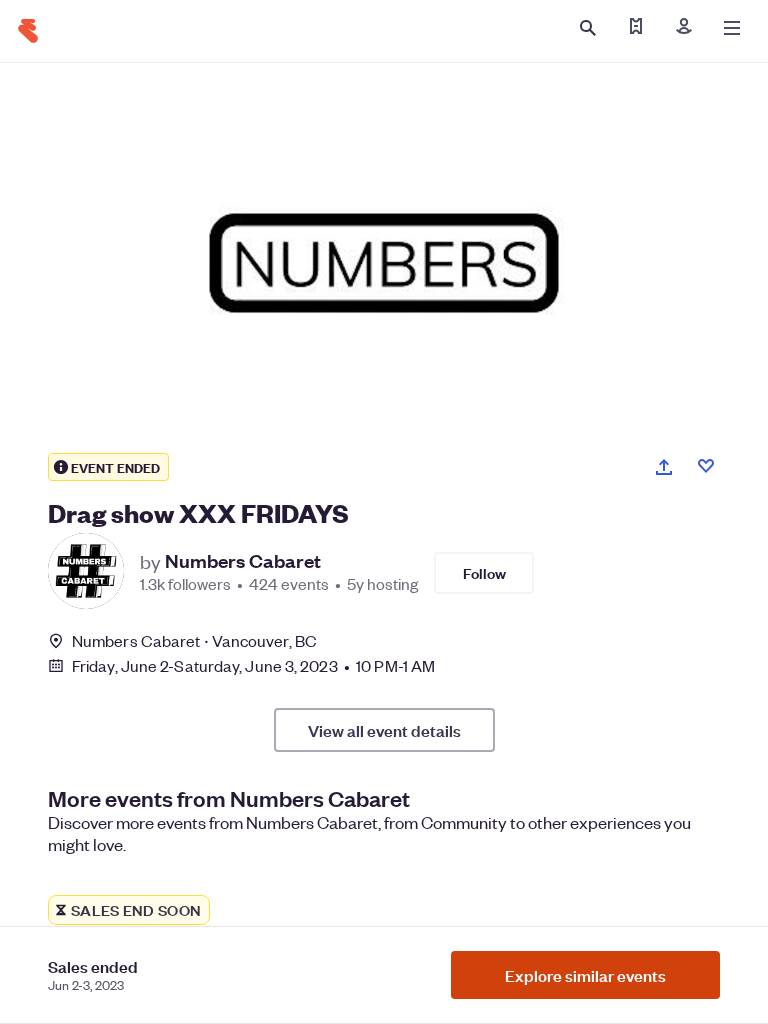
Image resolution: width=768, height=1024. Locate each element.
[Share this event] (664, 467)
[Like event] (706, 466)
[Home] (28, 31)
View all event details (384, 730)
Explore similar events (585, 975)
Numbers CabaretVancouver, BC (194, 640)
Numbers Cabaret (243, 561)
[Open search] (588, 28)
